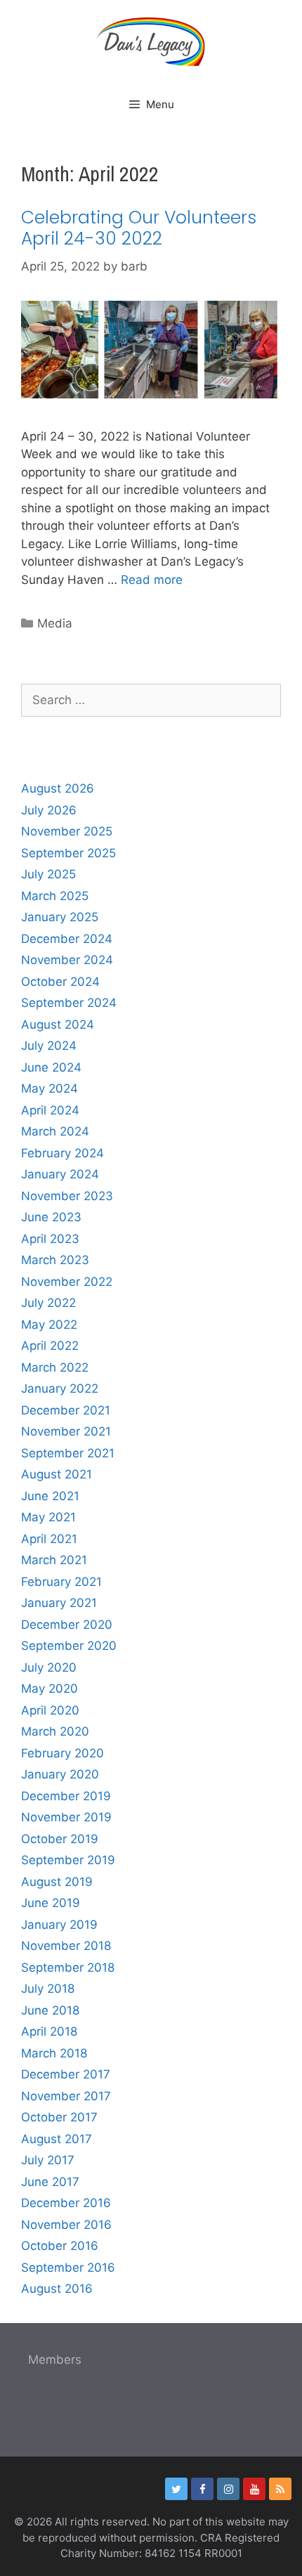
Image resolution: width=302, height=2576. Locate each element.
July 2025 (48, 874)
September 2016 (68, 2268)
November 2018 (66, 1946)
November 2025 (67, 831)
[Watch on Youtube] (254, 2489)
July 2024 (49, 1046)
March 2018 (54, 2053)
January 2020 (60, 1774)
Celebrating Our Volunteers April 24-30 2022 (139, 228)
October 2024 (60, 982)
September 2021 (68, 1453)
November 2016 (66, 2225)
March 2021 (54, 1560)
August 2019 (57, 1882)
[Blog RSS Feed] (280, 2489)
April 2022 (50, 1346)
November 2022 (67, 1282)
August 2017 (57, 2139)
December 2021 (66, 1410)
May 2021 (48, 1517)
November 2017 (66, 2096)
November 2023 (67, 1196)
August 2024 (58, 1024)
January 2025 (60, 917)
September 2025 (68, 853)
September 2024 (69, 1003)
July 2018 (48, 1989)
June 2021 (50, 1496)
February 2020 (63, 1753)
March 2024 (55, 1131)
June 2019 (51, 1903)
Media (55, 623)
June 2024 (51, 1067)
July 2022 (48, 1303)
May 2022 (49, 1325)
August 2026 (58, 788)
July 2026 (49, 810)
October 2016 (60, 2246)
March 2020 (55, 1731)
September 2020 (69, 1646)
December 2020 (67, 1625)
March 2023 (55, 1260)
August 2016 (57, 2289)
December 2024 (67, 939)
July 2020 (49, 1667)
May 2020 (50, 1689)
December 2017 (66, 2074)
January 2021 (59, 1603)
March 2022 (55, 1367)
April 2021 (49, 1539)
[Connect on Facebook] (202, 2489)
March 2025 (55, 896)
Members (55, 2360)
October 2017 (59, 2117)
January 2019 (59, 1925)
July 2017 (48, 2160)
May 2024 (50, 1088)
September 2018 (68, 1967)
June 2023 (51, 1217)
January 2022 (60, 1388)
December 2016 (66, 2203)
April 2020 (50, 1710)
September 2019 (68, 1860)
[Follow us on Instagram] (228, 2489)
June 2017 (50, 2182)
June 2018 (50, 2010)
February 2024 (63, 1153)
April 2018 (49, 2031)
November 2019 (66, 1817)
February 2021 (61, 1582)
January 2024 (60, 1174)
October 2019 (60, 1839)
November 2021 (66, 1431)
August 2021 (57, 1474)
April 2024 (50, 1110)
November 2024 (67, 960)
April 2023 (50, 1239)
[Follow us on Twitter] (176, 2489)
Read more (152, 580)
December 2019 (66, 1796)
